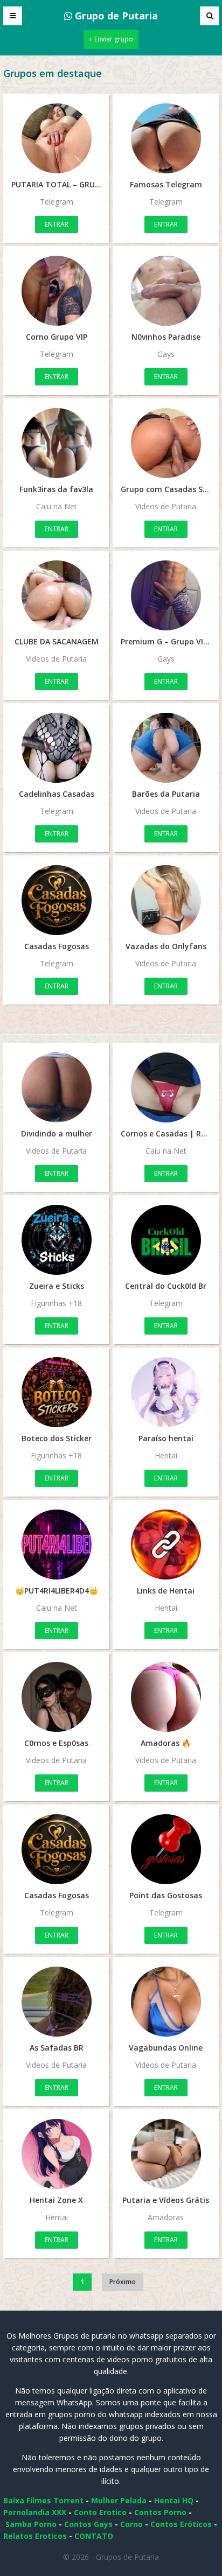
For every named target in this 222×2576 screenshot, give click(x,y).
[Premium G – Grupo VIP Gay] (166, 595)
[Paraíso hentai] (166, 1392)
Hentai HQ (174, 2500)
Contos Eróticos (181, 2524)
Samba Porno (31, 2524)
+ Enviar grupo (111, 39)
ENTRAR (57, 224)
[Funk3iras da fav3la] (56, 443)
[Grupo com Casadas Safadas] (166, 443)
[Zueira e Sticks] (56, 1240)
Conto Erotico (100, 2512)
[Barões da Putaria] (166, 748)
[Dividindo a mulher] (56, 1087)
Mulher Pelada (119, 2500)
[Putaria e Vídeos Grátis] (166, 2154)
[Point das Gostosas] (166, 1849)
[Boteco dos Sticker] (56, 1392)
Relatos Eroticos (35, 2536)
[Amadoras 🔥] (166, 1697)
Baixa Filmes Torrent (43, 2500)
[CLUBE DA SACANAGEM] (56, 595)
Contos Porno (160, 2512)
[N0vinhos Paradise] (166, 291)
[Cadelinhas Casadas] (56, 748)
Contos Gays (88, 2524)
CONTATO (94, 2536)
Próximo (123, 2282)
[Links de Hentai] (166, 1545)
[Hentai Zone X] (56, 2154)
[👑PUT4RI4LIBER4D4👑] (56, 1545)
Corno (131, 2524)
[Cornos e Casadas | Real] (166, 1087)
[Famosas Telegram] (166, 138)
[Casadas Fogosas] (56, 900)
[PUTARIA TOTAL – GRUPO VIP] (56, 138)
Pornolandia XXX (35, 2512)
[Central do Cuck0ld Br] (166, 1240)
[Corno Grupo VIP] (56, 291)
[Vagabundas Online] (166, 2002)
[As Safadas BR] (56, 2002)
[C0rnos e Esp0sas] (56, 1697)
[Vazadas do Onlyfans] (166, 900)
